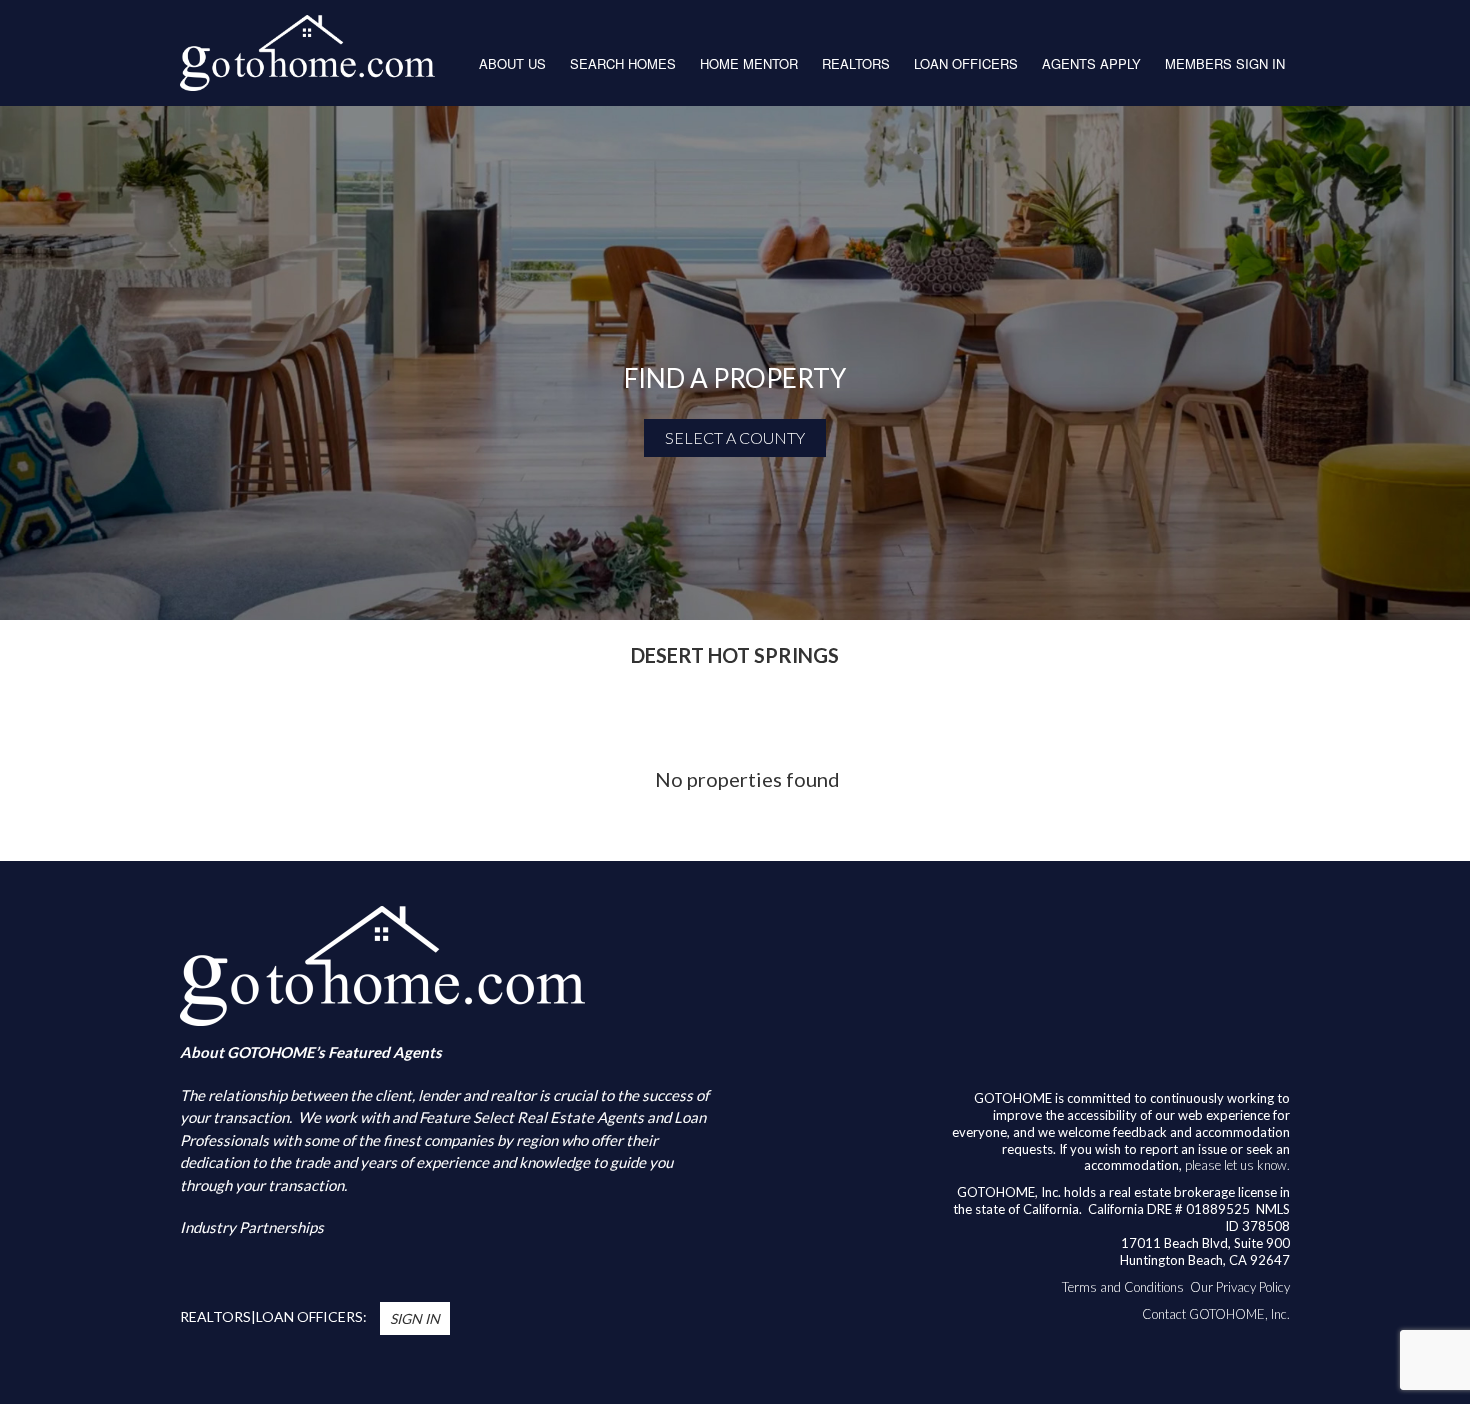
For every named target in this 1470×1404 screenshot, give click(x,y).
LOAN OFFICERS (966, 63)
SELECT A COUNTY (735, 437)
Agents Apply (1091, 63)
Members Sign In (1225, 63)
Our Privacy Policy (1240, 1287)
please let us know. (1237, 1165)
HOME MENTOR (749, 63)
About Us (512, 63)
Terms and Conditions (1123, 1287)
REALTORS (856, 63)
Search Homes (623, 63)
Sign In (415, 1318)
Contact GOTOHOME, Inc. (1216, 1314)
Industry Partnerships (252, 1227)
